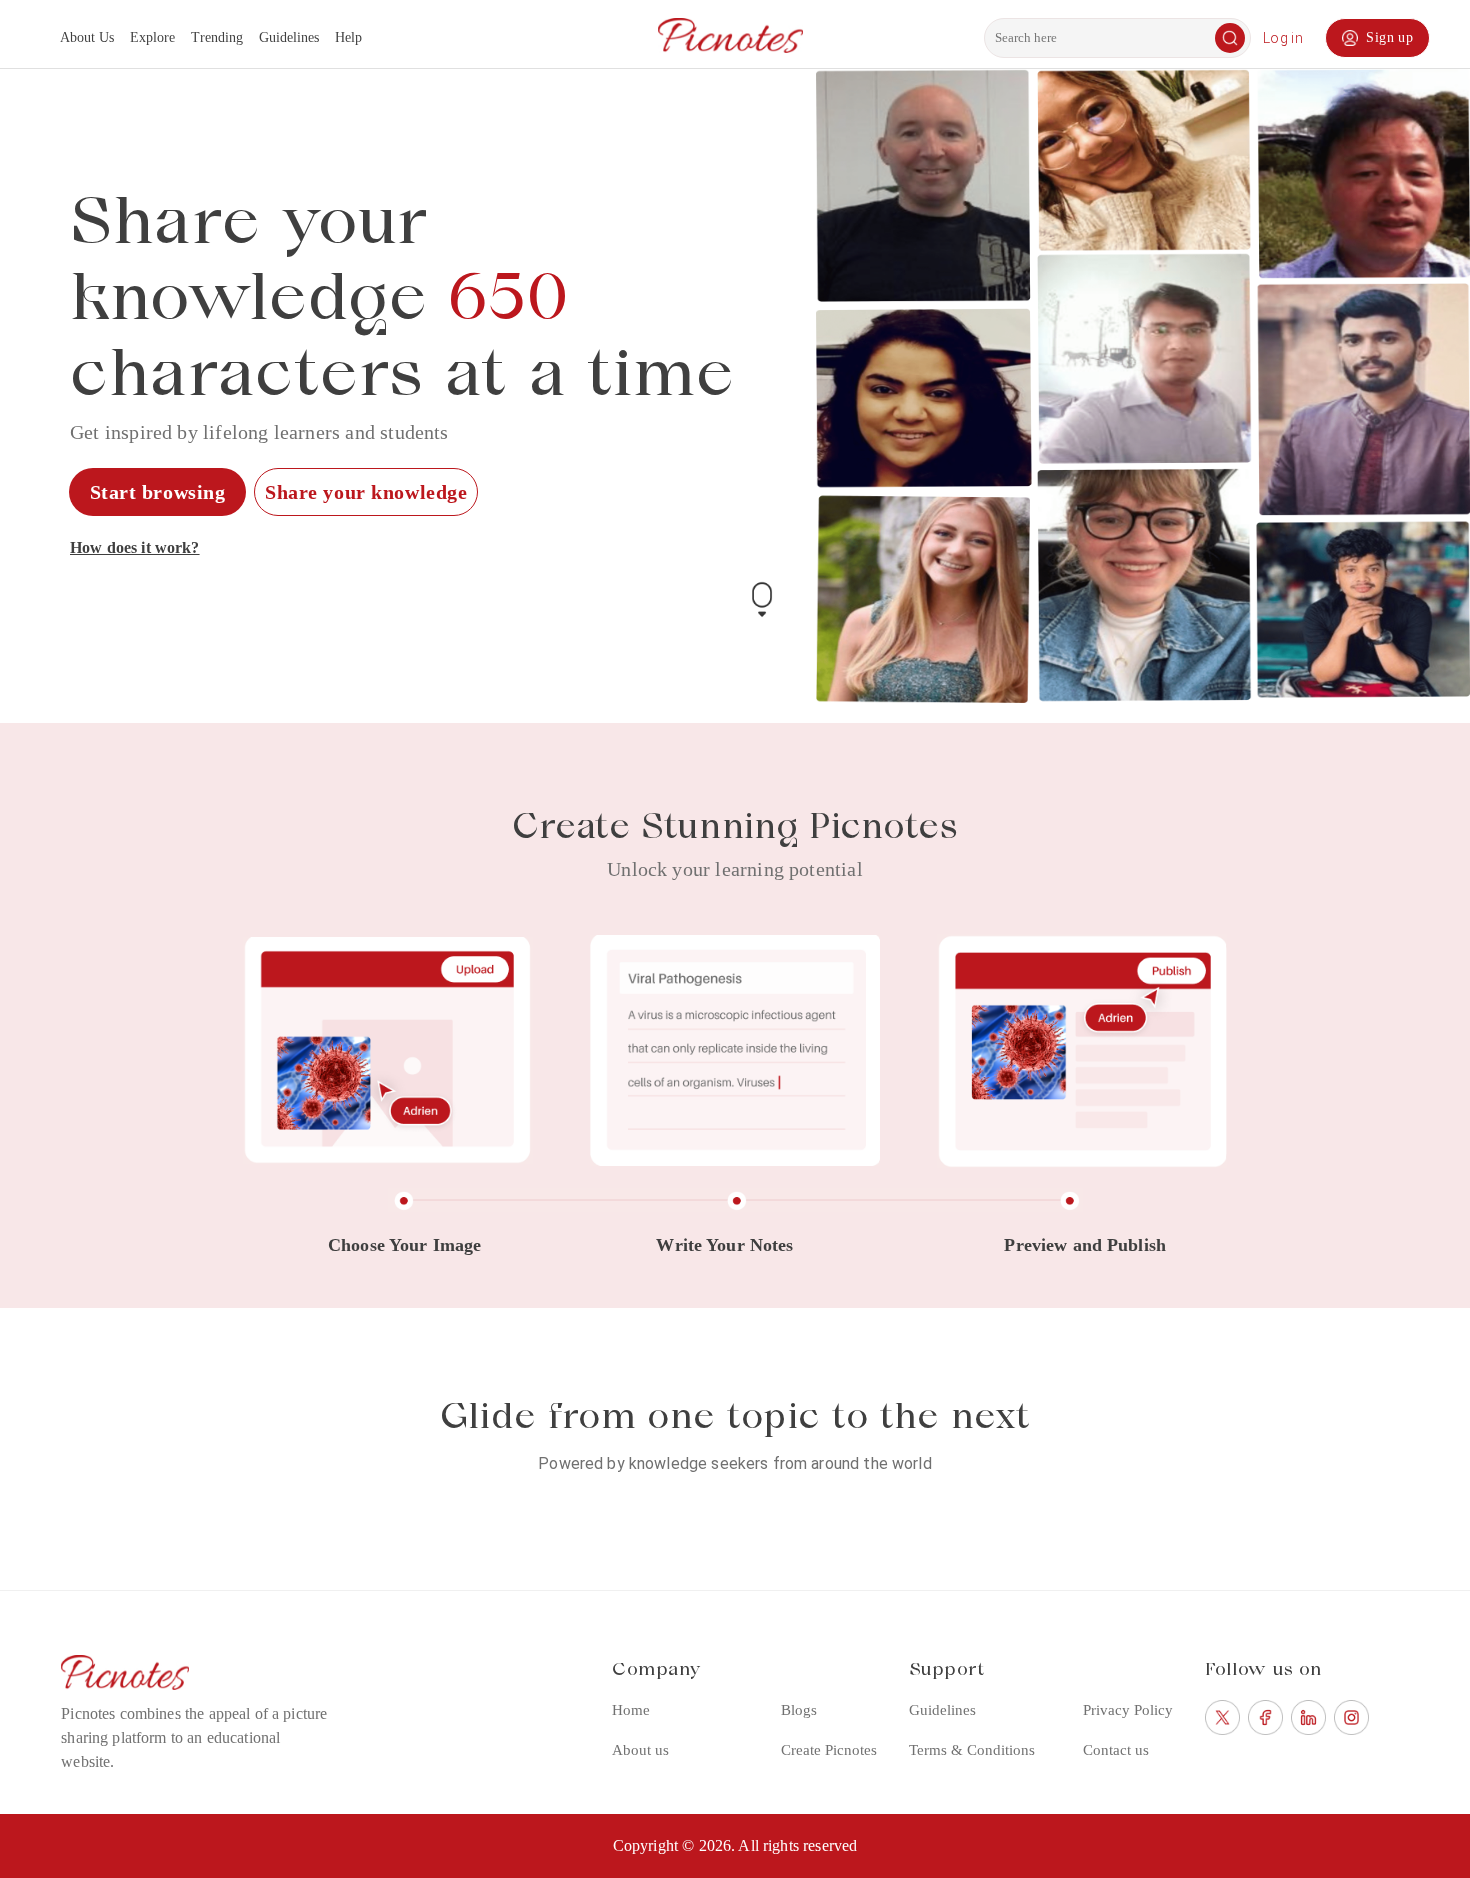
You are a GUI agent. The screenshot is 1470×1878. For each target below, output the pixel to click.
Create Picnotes (829, 1750)
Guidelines (289, 37)
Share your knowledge (366, 492)
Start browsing (158, 492)
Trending (217, 37)
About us (640, 1750)
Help (348, 37)
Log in (1283, 38)
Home (631, 1710)
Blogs (799, 1710)
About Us (87, 37)
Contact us (1116, 1750)
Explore (152, 37)
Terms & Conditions (972, 1750)
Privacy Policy (1128, 1710)
